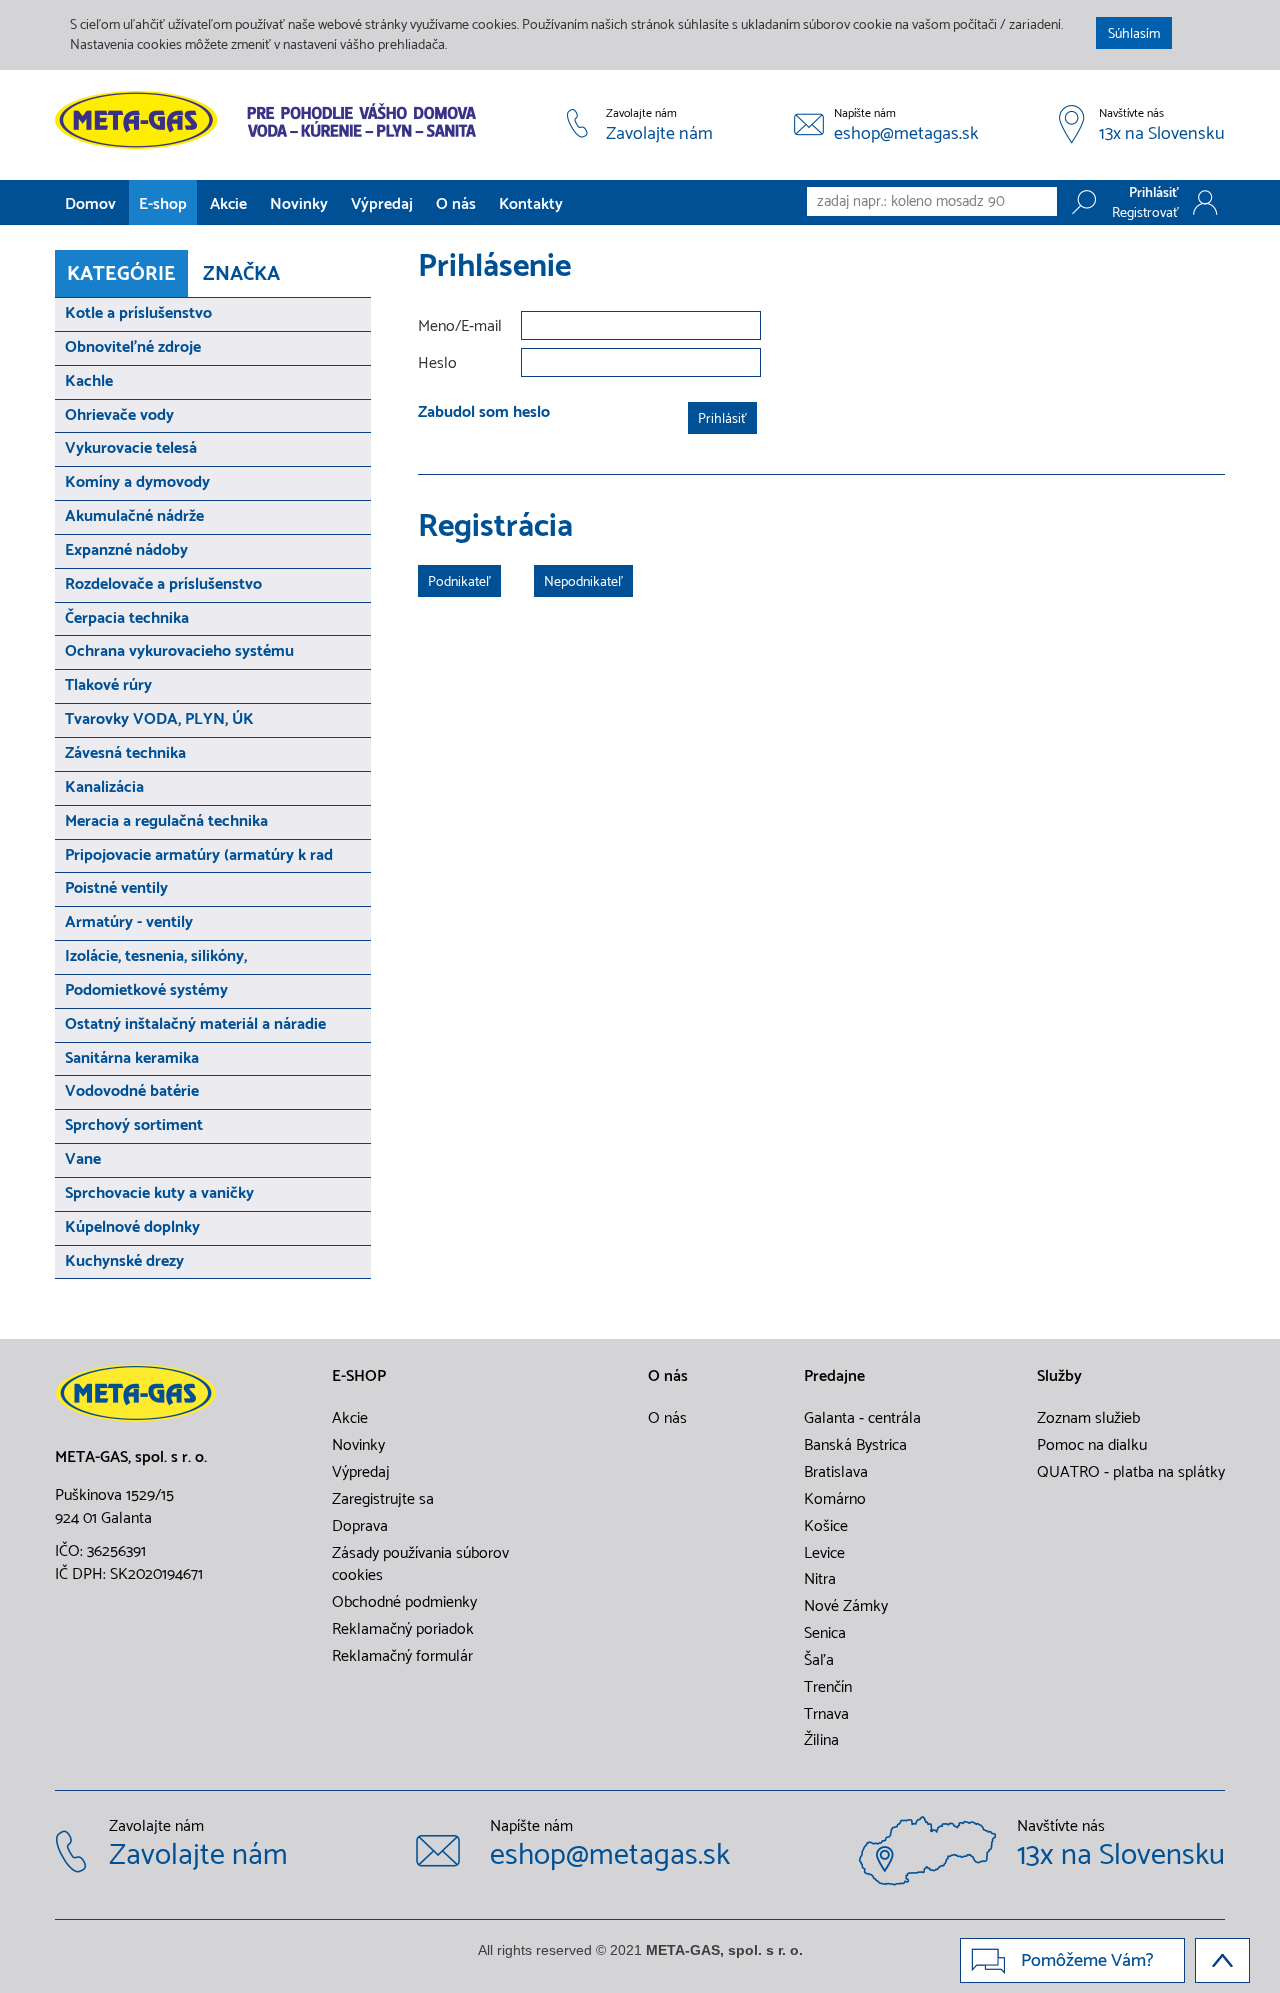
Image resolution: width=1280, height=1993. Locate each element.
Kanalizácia (104, 787)
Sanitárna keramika (132, 1058)
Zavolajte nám (659, 135)
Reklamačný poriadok (403, 1630)
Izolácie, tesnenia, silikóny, (156, 956)
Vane (83, 1159)
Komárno (835, 1500)
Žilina (821, 1741)
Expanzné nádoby (126, 550)
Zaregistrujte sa (383, 1500)
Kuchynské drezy (124, 1261)
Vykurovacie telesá (131, 448)
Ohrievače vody (119, 415)
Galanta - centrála (862, 1419)
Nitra (820, 1580)
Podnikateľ (459, 582)
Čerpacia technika (127, 618)
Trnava (826, 1715)
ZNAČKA (241, 274)
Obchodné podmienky (404, 1603)
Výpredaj (382, 204)
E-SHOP (359, 1377)
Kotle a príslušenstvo (138, 313)
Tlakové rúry (108, 685)
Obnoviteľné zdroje (133, 347)
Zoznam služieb (1088, 1419)
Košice (826, 1527)
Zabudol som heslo (484, 412)
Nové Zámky (846, 1607)
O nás (456, 204)
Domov (90, 204)
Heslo (437, 364)
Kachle (89, 381)
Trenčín (828, 1688)
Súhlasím (1134, 34)
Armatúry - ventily (129, 922)
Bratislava (836, 1473)
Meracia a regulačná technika (166, 821)
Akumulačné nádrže (134, 516)
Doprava (360, 1527)
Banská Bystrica (855, 1446)
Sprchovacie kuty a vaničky (159, 1193)
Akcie (228, 204)
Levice (824, 1554)
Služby (1059, 1377)
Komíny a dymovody (137, 482)
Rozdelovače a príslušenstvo (163, 584)
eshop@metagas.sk (906, 135)
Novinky (299, 204)
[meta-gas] (270, 120)
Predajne (834, 1377)
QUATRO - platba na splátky (1131, 1473)
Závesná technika (125, 753)
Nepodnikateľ (583, 582)
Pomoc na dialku (1092, 1446)
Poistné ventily (116, 888)
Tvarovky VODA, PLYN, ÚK (159, 719)
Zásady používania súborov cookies (420, 1565)
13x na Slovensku (1162, 135)
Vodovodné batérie (132, 1091)
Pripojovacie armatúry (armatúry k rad (199, 855)
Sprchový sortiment (134, 1125)
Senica (825, 1634)
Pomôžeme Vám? (1087, 1961)
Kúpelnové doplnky (132, 1227)
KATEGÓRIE (121, 274)
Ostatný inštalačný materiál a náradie (195, 1024)
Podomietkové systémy (146, 990)
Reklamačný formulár (402, 1657)
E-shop (163, 204)
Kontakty (531, 204)
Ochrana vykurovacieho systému (179, 651)
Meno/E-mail (460, 327)
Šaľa (819, 1661)
